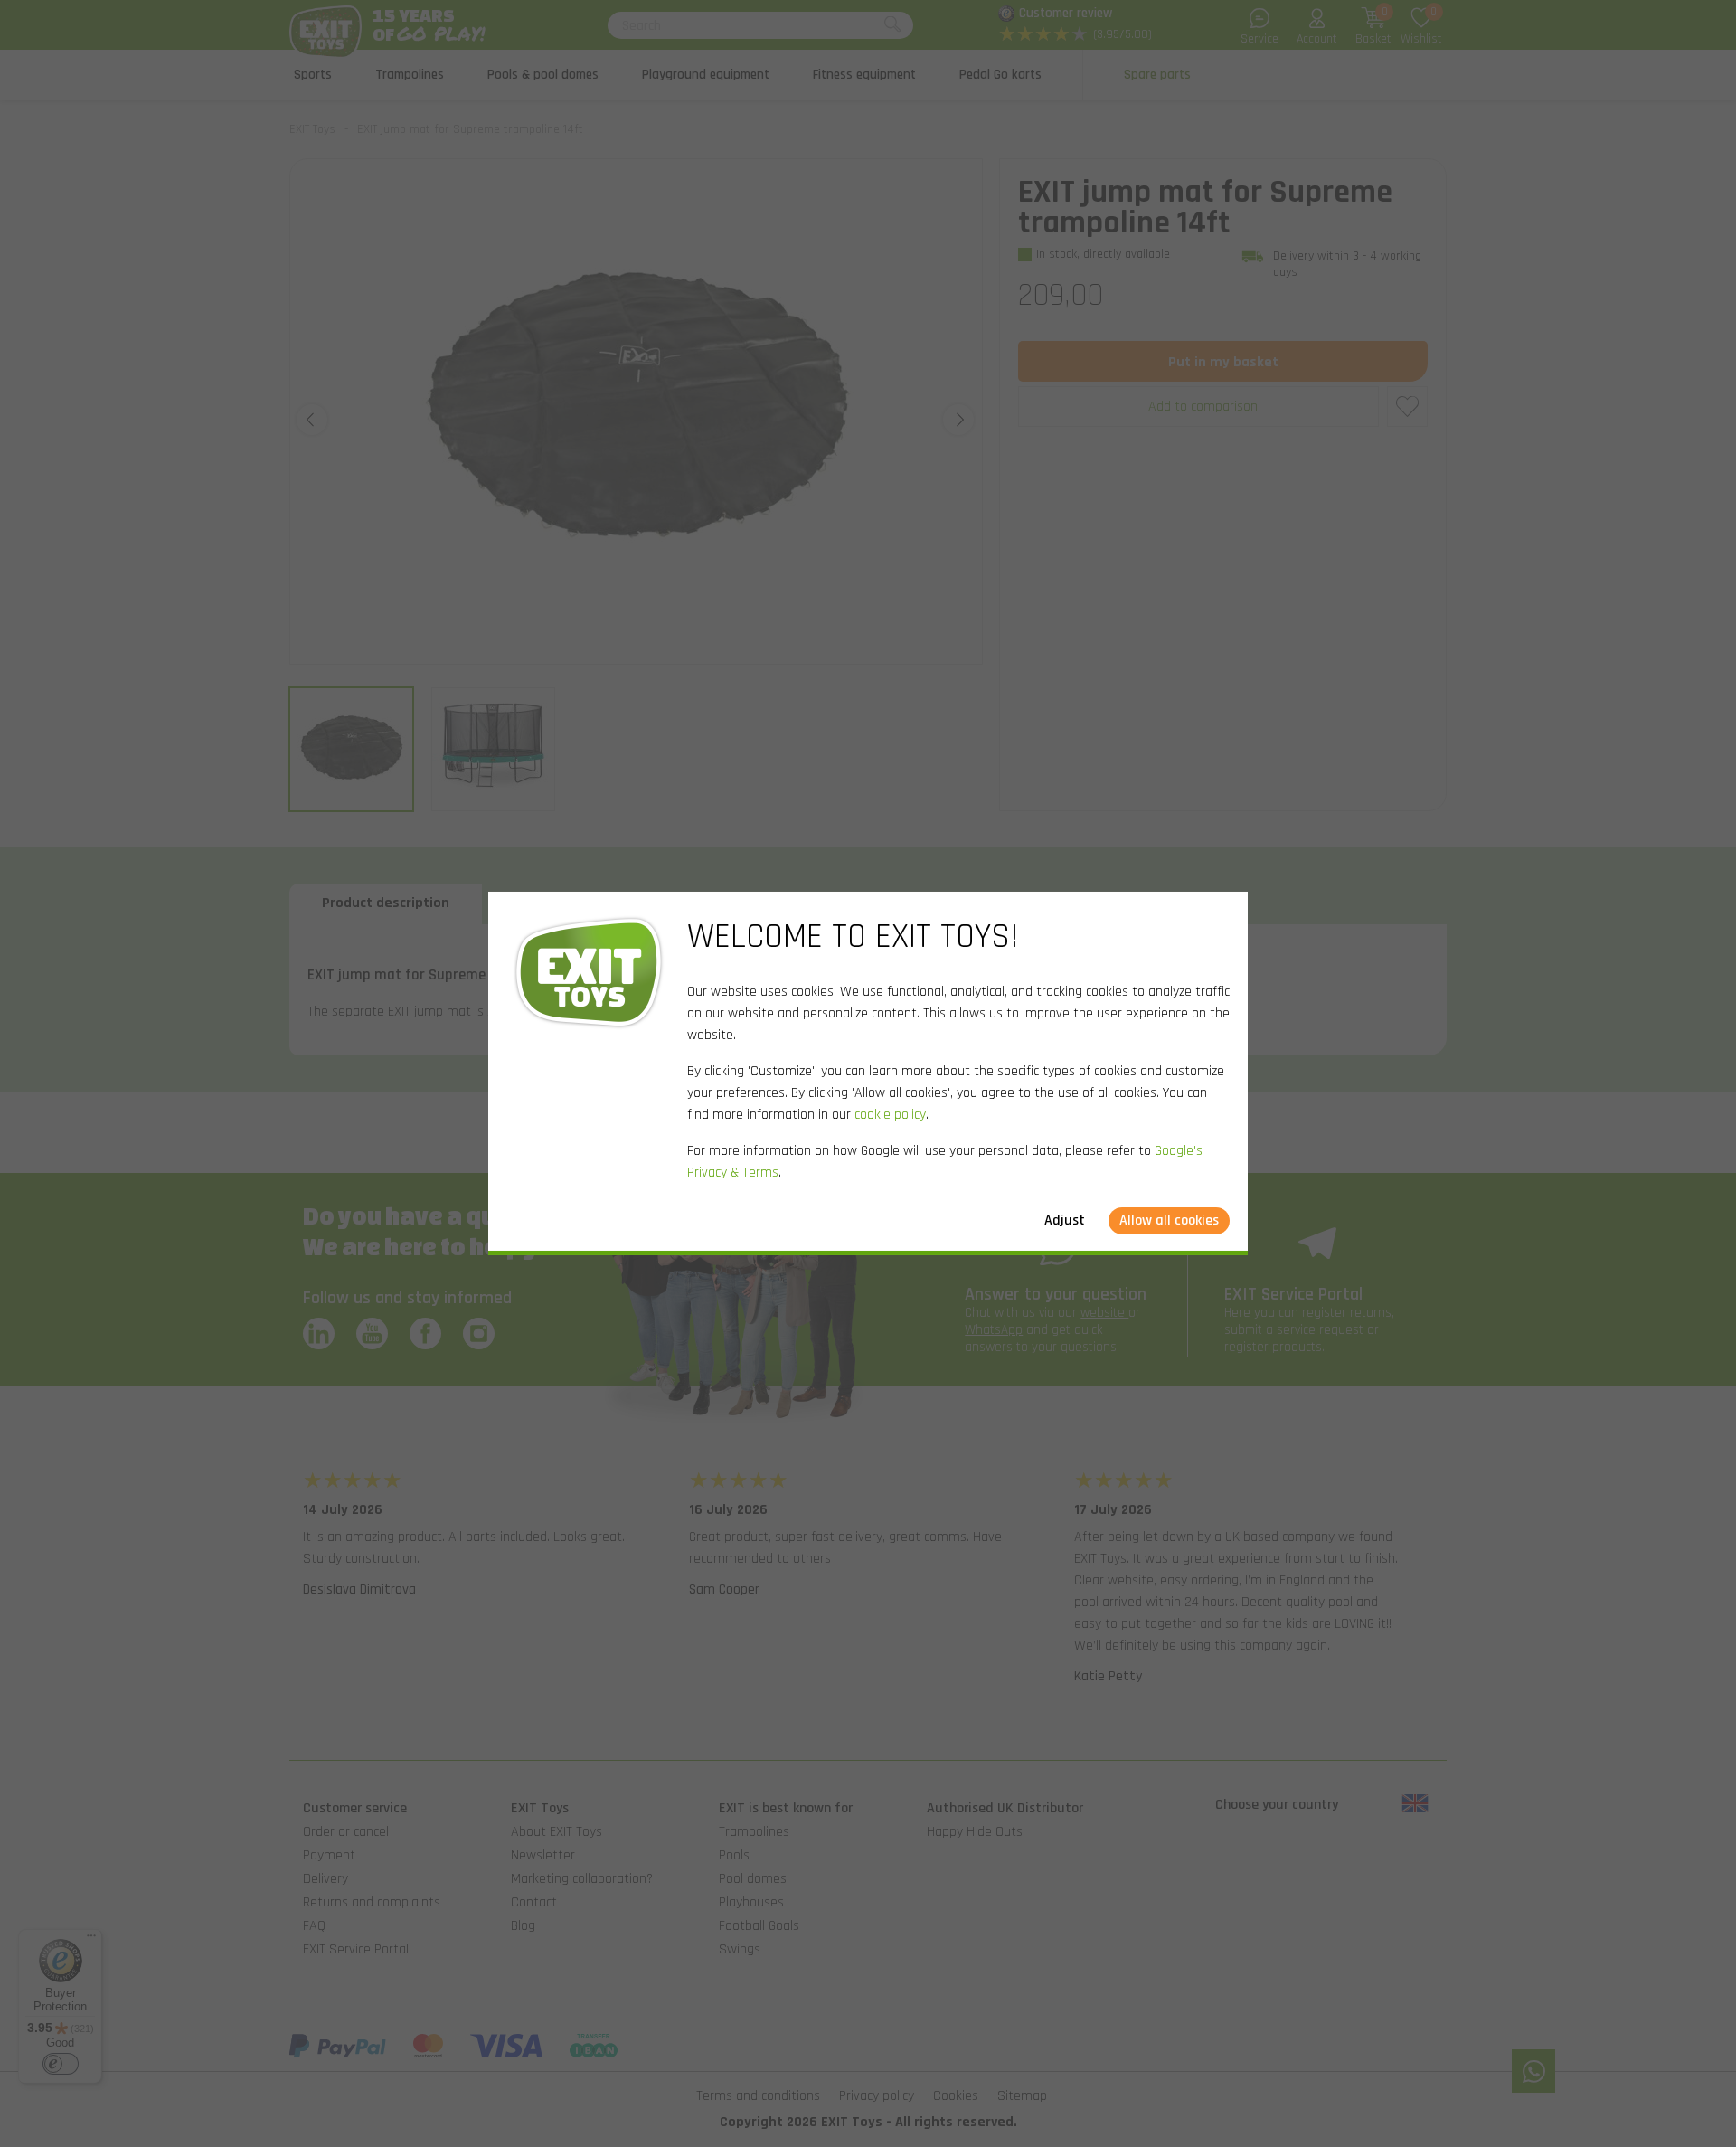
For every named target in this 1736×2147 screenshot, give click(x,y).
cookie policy (890, 1115)
